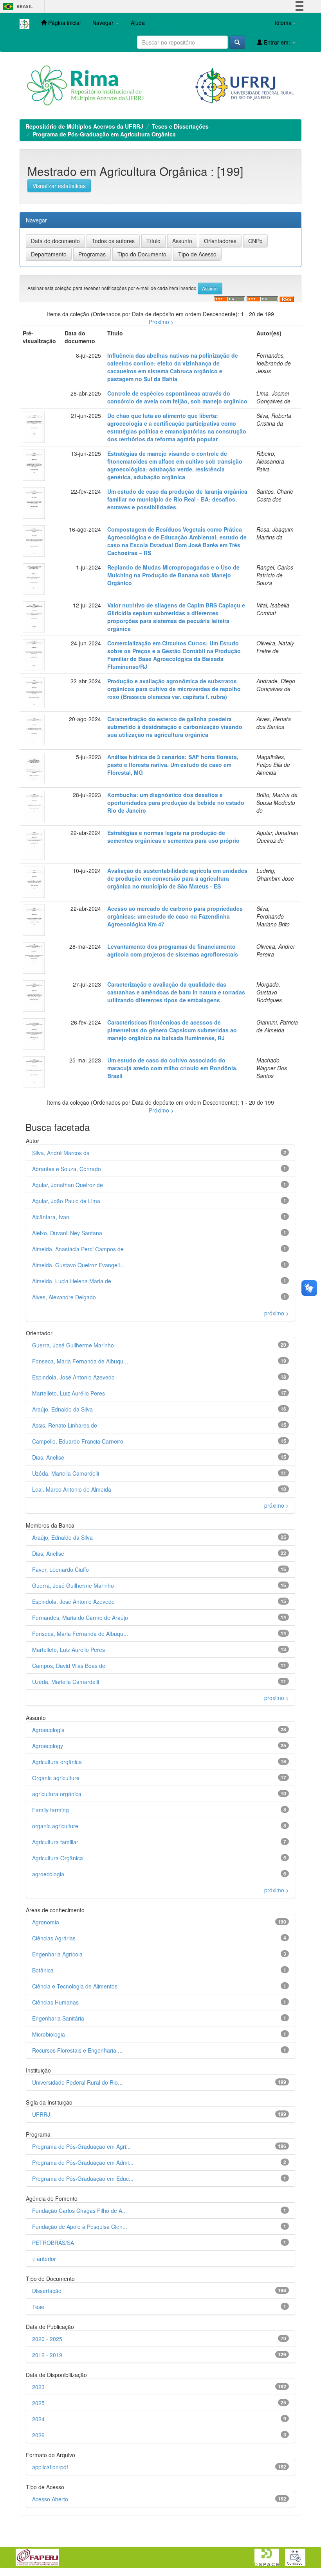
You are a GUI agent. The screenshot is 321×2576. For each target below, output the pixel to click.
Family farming (50, 1810)
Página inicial (64, 23)
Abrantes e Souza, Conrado (67, 1169)
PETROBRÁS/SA (53, 2243)
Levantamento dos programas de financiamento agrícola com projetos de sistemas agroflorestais (173, 950)
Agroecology (48, 1746)
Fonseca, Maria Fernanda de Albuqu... (80, 1361)
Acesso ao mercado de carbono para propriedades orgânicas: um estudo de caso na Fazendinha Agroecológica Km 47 (175, 916)
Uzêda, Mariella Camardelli (66, 1473)
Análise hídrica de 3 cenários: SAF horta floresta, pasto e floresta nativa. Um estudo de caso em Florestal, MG (173, 765)
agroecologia (48, 1874)
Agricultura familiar (55, 1842)
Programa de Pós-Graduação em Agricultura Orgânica (104, 134)
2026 (38, 2435)
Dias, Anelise (48, 1457)
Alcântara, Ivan (51, 1217)
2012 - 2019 (47, 2355)
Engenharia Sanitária (58, 2018)
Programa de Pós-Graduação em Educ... (83, 2178)
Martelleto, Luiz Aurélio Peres (69, 1393)
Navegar (104, 23)
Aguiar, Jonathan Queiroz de (68, 1185)
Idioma (283, 23)
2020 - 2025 (47, 2339)
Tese (38, 2307)
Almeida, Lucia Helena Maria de (72, 1281)
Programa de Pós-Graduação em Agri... (81, 2146)
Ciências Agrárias (54, 1938)
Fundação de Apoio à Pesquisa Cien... (80, 2227)
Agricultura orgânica (57, 1762)
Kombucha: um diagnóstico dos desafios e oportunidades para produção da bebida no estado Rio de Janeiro (176, 803)
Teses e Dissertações (180, 126)
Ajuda (138, 23)
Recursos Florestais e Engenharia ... (77, 2050)
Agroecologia (48, 1730)
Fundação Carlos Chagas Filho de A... (79, 2211)
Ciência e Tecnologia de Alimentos (75, 1986)
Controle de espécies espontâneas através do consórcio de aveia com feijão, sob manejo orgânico (177, 397)
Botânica (43, 1970)
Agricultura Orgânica (58, 1858)
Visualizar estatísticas (59, 186)
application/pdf (50, 2467)
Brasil (17, 6)
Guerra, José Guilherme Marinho (73, 1345)
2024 (38, 2419)
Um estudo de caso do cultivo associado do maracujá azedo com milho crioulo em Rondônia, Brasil (172, 1068)
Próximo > (161, 322)
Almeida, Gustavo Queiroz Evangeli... (78, 1265)
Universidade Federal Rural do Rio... (77, 2082)
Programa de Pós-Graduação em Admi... (83, 2162)
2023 (38, 2387)
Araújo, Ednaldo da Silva (62, 1409)
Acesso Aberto (50, 2499)
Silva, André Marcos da (61, 1153)
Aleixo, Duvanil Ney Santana (67, 1233)
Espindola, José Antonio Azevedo (73, 1377)
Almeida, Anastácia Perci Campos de (78, 1249)
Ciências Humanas (55, 2002)
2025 (38, 2403)
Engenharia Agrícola (57, 1954)
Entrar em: (277, 42)
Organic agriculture (56, 1778)
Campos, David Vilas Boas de (69, 1666)
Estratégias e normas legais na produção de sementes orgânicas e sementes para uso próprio (173, 837)
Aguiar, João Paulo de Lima (66, 1201)
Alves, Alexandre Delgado (64, 1297)
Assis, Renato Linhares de (65, 1425)
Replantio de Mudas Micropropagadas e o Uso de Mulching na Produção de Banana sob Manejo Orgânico (173, 575)
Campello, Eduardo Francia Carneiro (78, 1441)
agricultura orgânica (57, 1794)
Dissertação (47, 2291)
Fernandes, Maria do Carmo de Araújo (80, 1618)
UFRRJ (41, 2114)
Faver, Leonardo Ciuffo (60, 1569)
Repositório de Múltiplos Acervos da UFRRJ (84, 126)
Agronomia (46, 1922)
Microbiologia (49, 2034)
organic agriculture (55, 1826)
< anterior (44, 2259)
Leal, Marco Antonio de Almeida (72, 1489)
